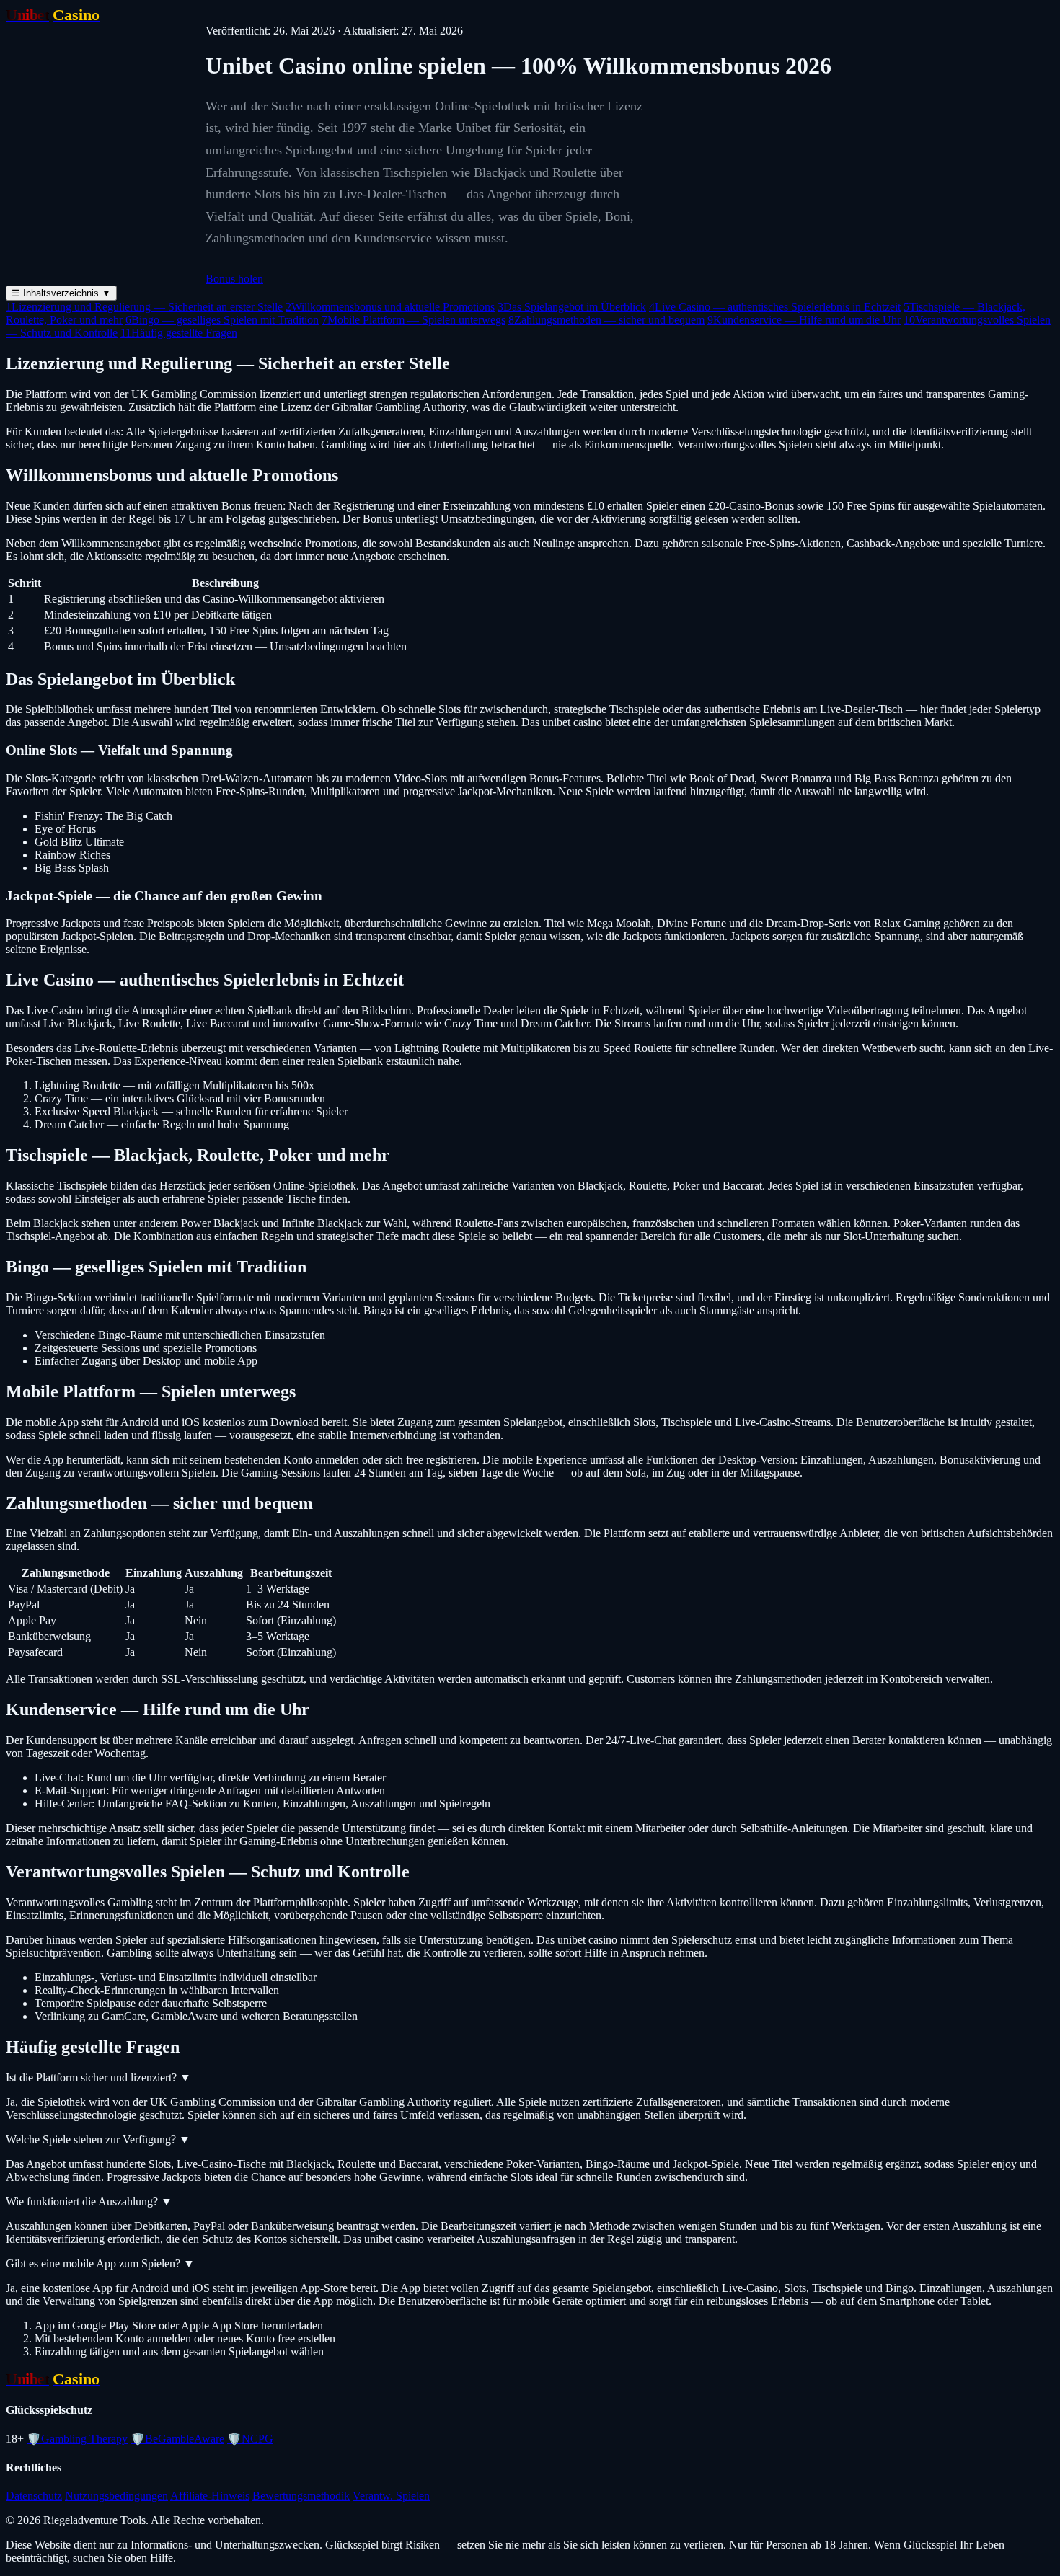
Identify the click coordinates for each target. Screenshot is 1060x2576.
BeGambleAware (177, 2439)
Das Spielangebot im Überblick (572, 307)
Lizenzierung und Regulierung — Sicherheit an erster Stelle (144, 307)
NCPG (250, 2439)
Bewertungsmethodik (301, 2496)
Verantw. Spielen (391, 2496)
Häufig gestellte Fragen (179, 333)
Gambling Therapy (77, 2439)
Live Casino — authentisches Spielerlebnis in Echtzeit (775, 307)
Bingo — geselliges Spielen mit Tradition (222, 320)
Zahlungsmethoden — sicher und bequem (606, 320)
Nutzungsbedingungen (116, 2496)
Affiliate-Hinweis (210, 2496)
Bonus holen (234, 279)
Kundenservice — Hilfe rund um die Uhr (804, 320)
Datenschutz (34, 2496)
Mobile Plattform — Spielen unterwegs (414, 320)
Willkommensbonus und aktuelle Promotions (390, 307)
